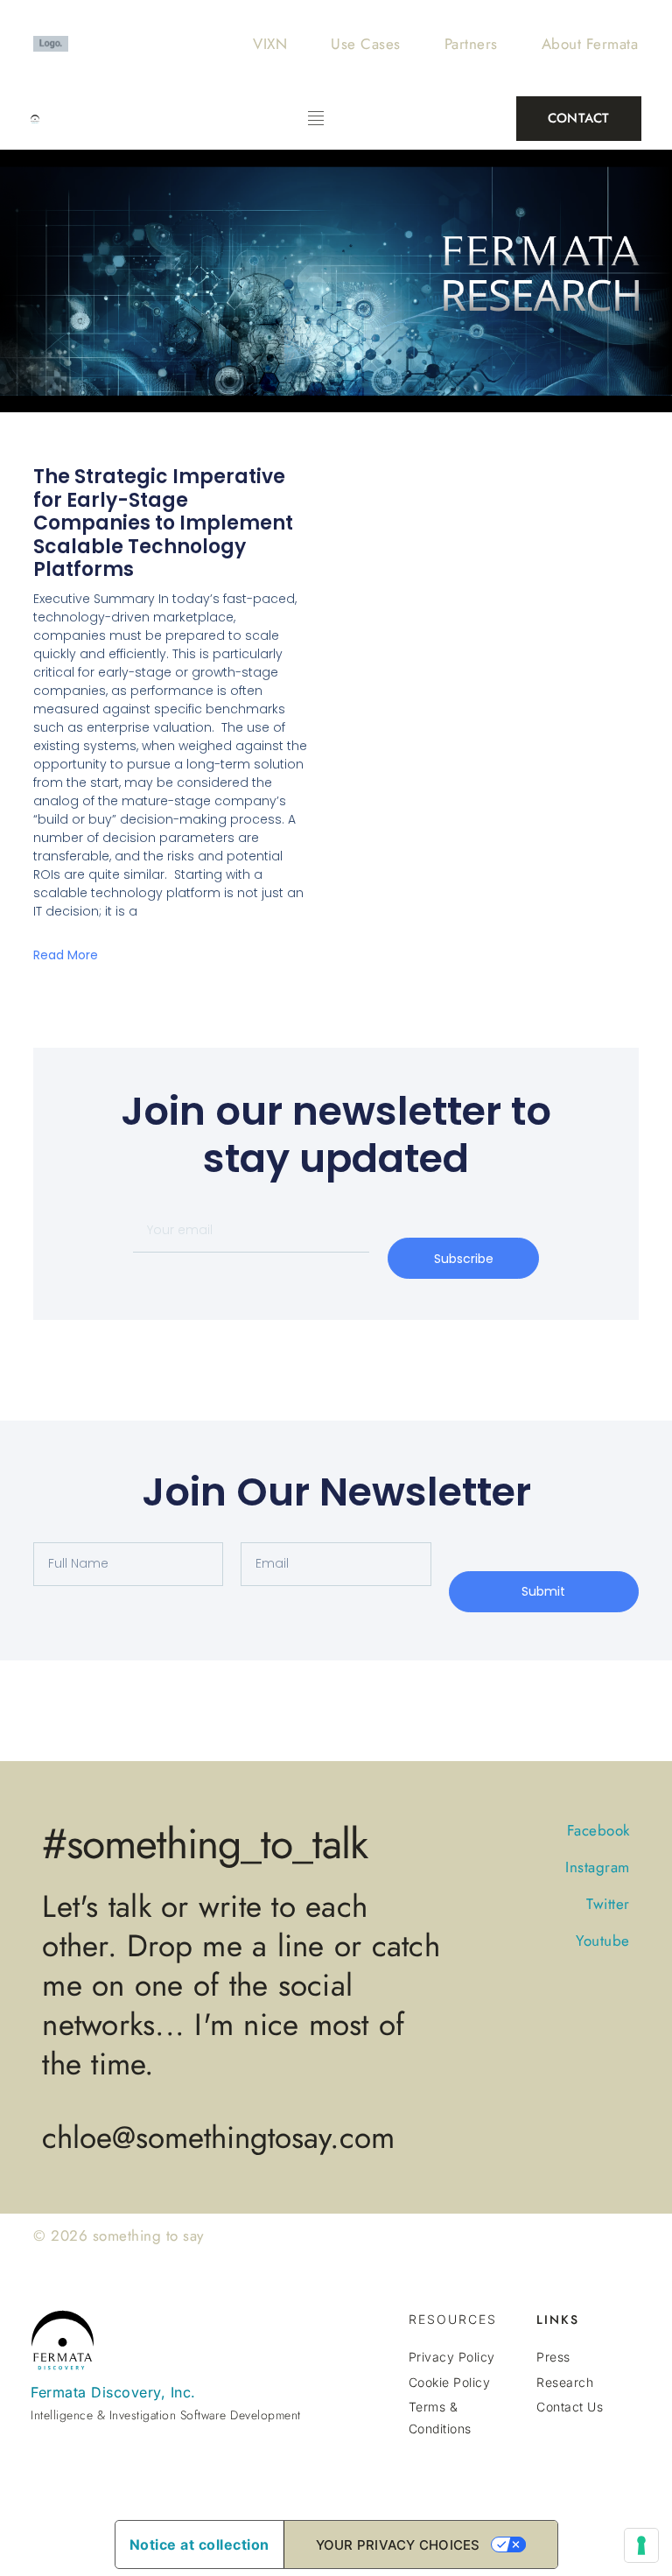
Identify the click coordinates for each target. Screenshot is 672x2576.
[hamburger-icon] (315, 119)
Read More (66, 955)
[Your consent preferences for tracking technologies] (641, 2545)
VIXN (270, 44)
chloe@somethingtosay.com (218, 2137)
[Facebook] (597, 2449)
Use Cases (366, 44)
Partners (471, 44)
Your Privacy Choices (398, 2545)
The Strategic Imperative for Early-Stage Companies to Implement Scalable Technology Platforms (163, 523)
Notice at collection (199, 2544)
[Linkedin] (627, 2449)
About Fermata (590, 44)
